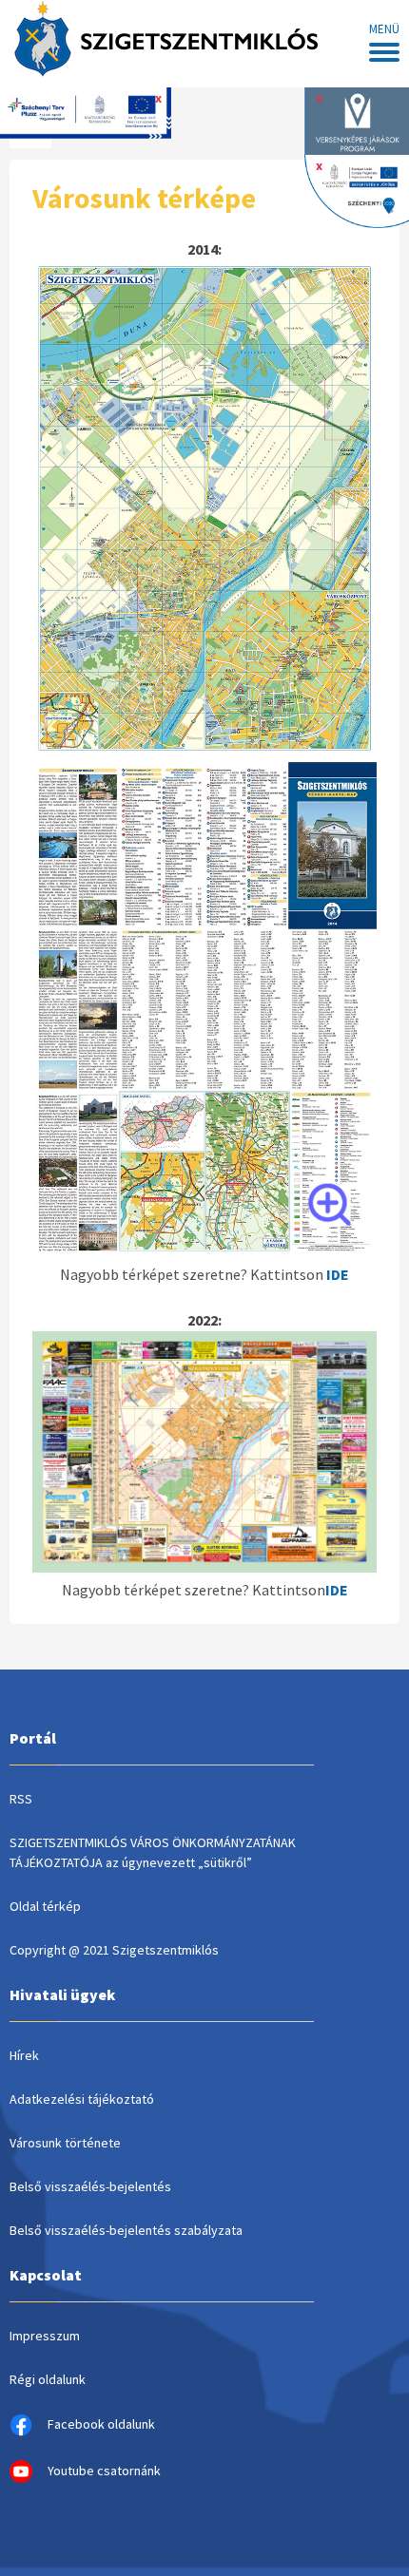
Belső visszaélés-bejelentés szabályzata (126, 2230)
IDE (337, 1590)
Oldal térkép (45, 1906)
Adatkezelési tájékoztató (82, 2099)
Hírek (24, 2055)
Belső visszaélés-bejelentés (90, 2186)
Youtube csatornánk (104, 2471)
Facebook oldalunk (101, 2424)
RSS (21, 1799)
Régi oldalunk (48, 2379)
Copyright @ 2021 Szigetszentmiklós (114, 1950)
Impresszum (45, 2336)
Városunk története (65, 2143)
